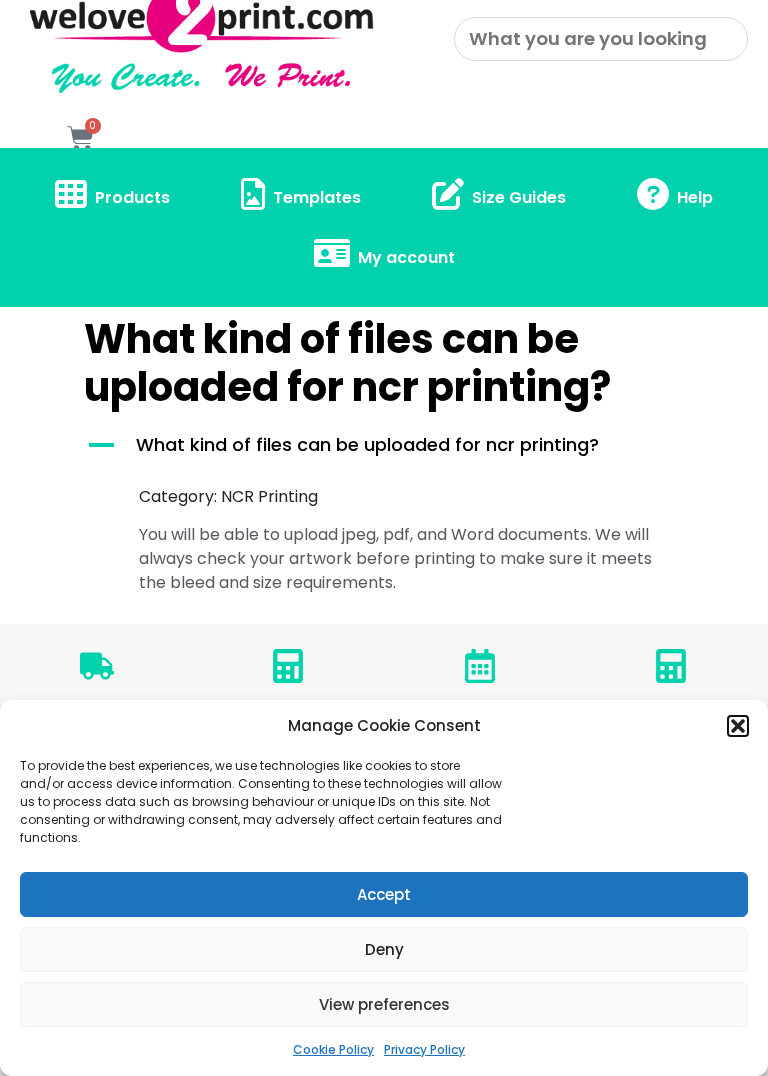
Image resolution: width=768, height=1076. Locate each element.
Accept (384, 894)
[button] (738, 726)
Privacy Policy (424, 1049)
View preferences (384, 1004)
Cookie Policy (333, 1049)
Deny (384, 949)
